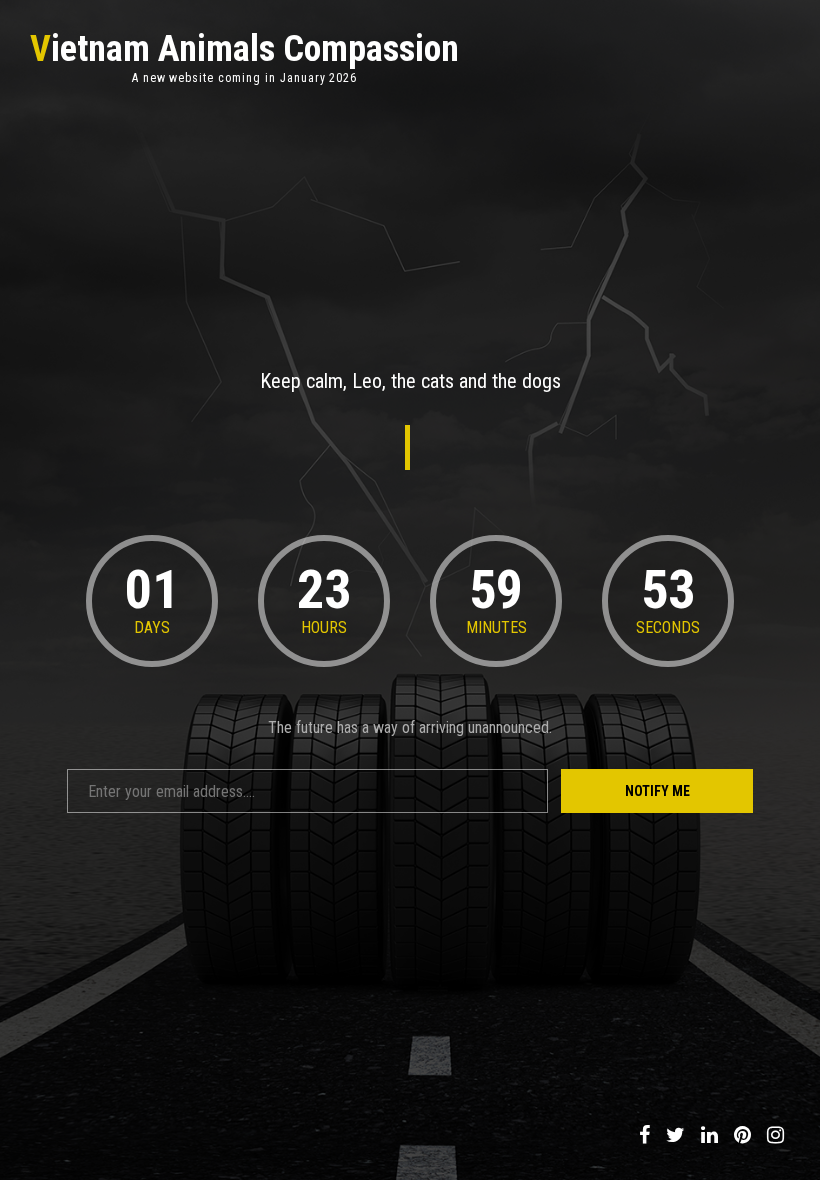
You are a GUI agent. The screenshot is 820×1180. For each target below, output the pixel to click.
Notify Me (657, 791)
